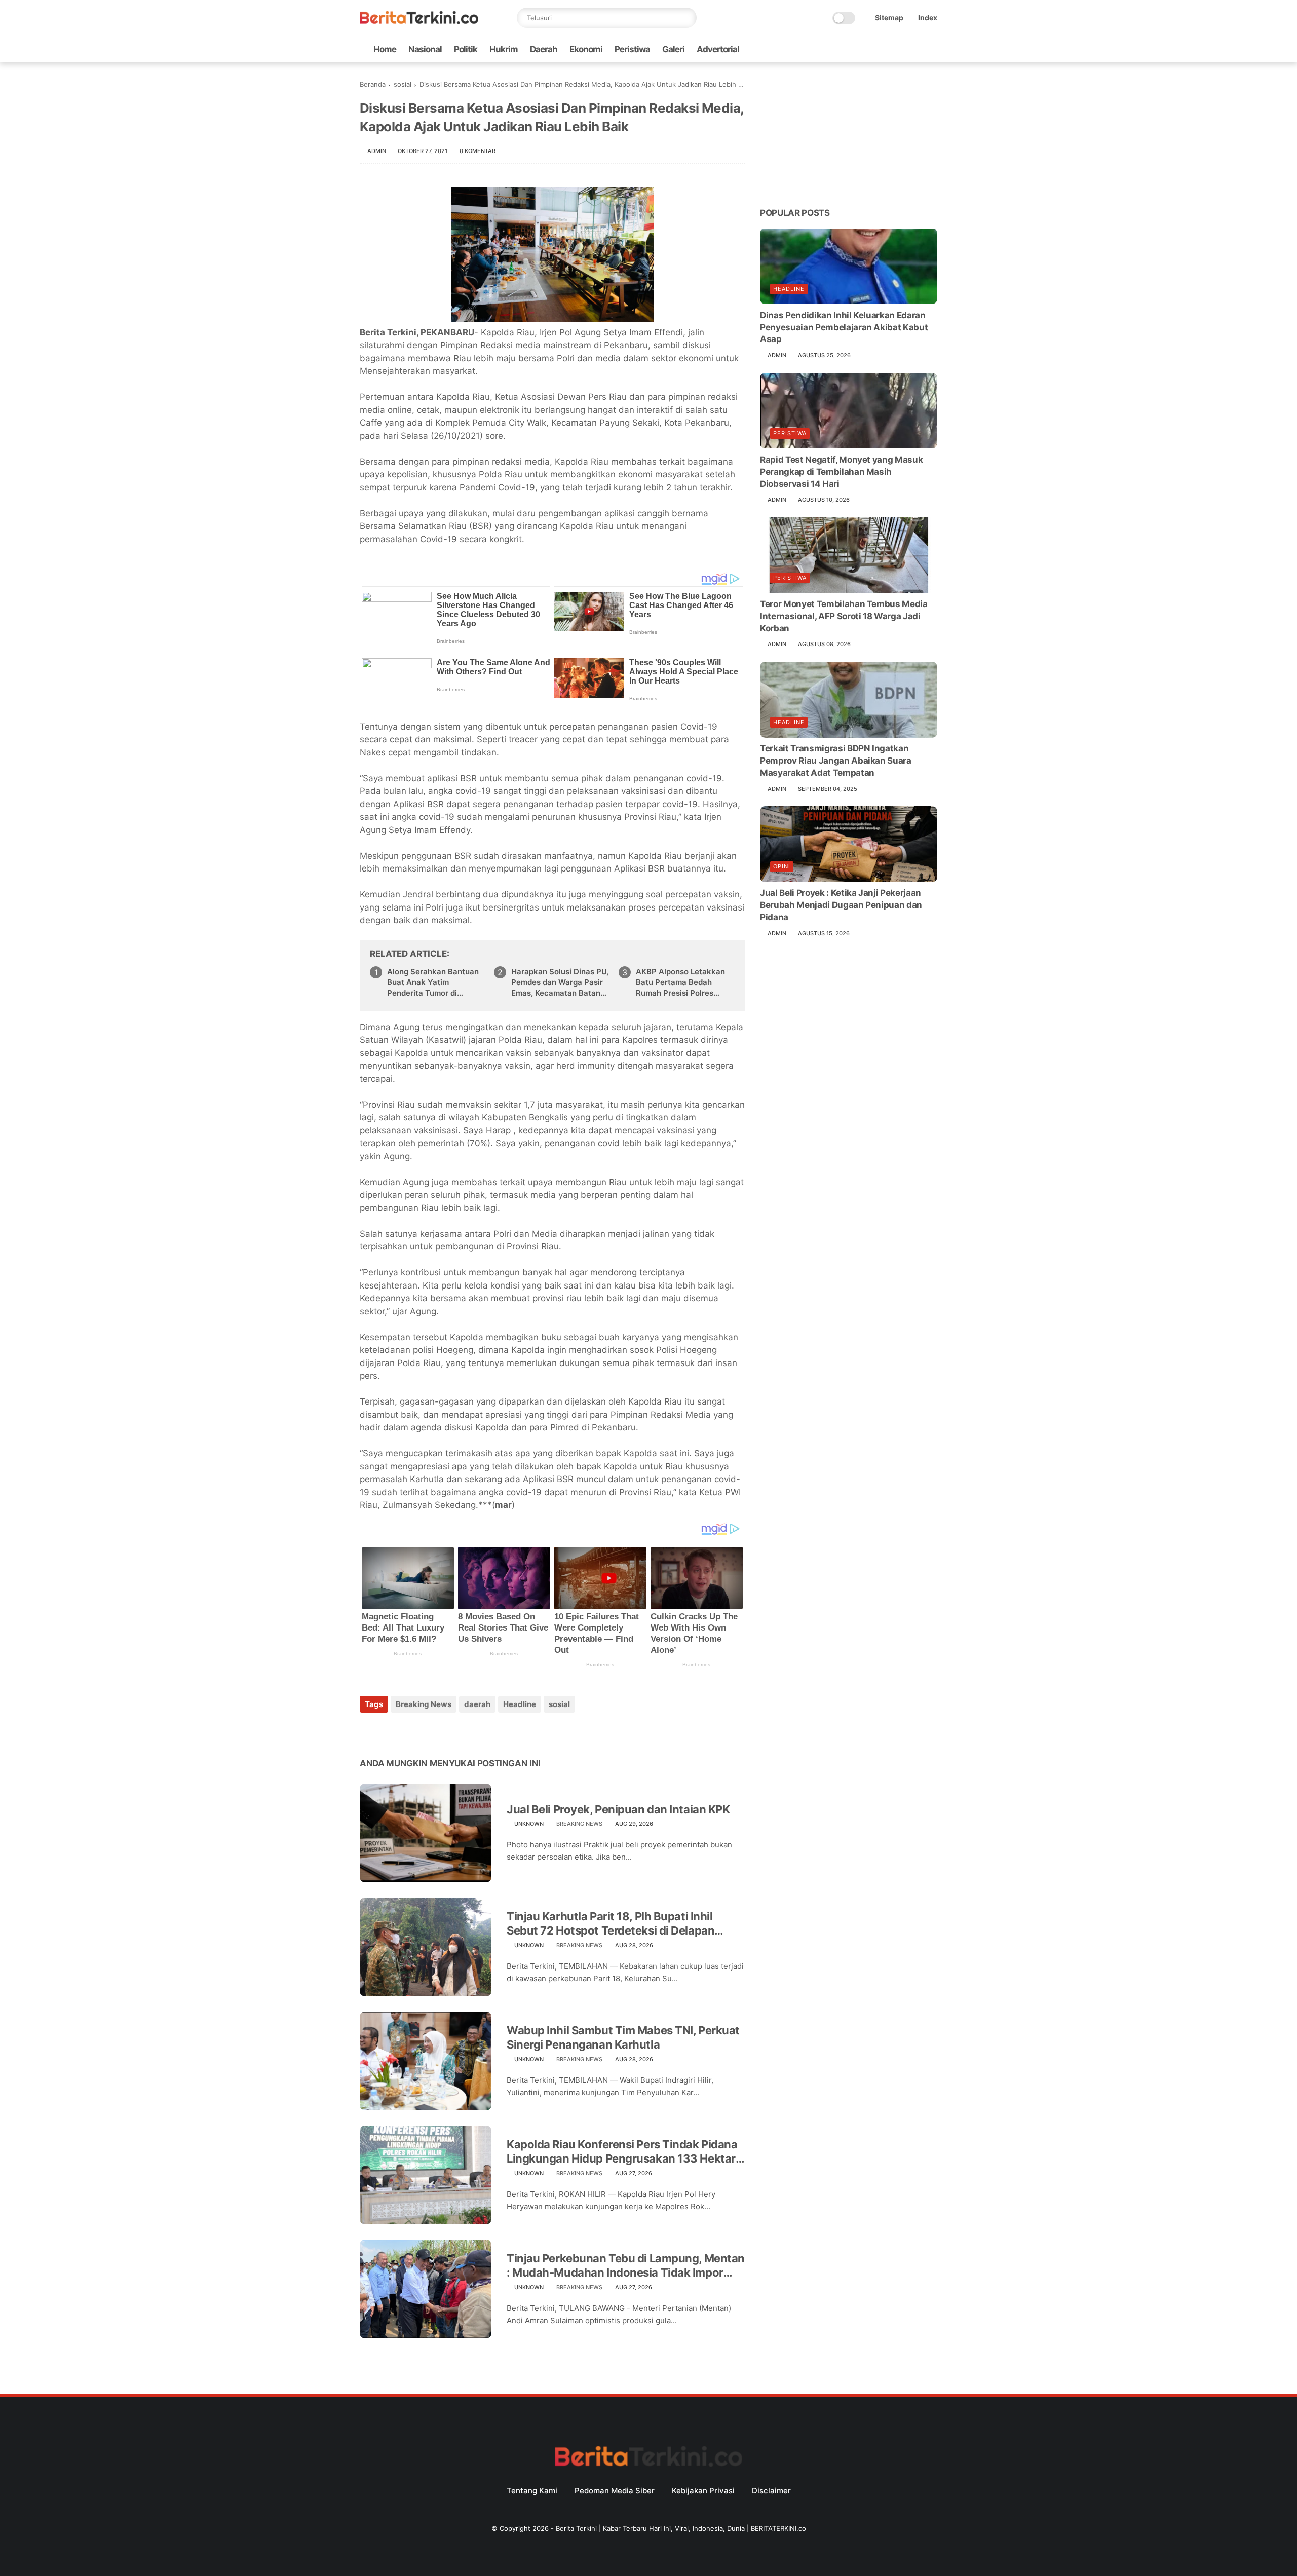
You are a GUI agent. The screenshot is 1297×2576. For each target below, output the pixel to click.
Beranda (373, 84)
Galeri (673, 49)
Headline (520, 1704)
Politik (466, 49)
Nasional (425, 49)
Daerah (544, 49)
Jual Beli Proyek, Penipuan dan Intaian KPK (618, 1809)
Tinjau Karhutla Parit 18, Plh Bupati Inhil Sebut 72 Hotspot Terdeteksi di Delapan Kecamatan (611, 1924)
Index (928, 17)
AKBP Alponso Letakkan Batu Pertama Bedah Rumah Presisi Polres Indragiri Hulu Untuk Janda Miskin (685, 982)
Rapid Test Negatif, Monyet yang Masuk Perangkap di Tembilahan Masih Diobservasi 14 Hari (841, 471)
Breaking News (424, 1704)
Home (385, 49)
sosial (403, 84)
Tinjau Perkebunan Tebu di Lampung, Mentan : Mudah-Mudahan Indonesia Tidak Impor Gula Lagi (626, 2266)
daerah (477, 1704)
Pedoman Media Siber (615, 2491)
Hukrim (504, 49)
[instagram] (915, 49)
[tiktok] (899, 49)
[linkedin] (450, 1732)
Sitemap (889, 17)
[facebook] (851, 49)
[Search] (686, 18)
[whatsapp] (883, 49)
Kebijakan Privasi (703, 2491)
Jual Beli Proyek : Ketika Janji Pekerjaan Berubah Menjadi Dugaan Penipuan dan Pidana (841, 905)
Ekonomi (586, 49)
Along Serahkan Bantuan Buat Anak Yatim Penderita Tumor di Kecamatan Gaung (433, 982)
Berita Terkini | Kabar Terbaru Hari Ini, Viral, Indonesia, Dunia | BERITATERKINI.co (681, 2528)
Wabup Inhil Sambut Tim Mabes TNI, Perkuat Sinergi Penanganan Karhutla (623, 2038)
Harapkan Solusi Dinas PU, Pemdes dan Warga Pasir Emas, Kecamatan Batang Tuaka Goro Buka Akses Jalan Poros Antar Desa (560, 982)
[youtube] (932, 49)
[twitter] (867, 49)
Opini (782, 866)
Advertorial (718, 49)
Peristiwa (632, 49)
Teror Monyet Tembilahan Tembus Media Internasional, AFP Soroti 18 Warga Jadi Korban (844, 616)
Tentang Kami (532, 2491)
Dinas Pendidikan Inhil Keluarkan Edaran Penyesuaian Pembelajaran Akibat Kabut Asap (844, 327)
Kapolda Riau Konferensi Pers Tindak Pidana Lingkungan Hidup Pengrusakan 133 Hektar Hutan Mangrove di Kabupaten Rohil (622, 2152)
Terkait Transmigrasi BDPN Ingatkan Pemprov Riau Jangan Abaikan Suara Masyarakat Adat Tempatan (836, 761)
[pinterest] (429, 1732)
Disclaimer (771, 2491)
